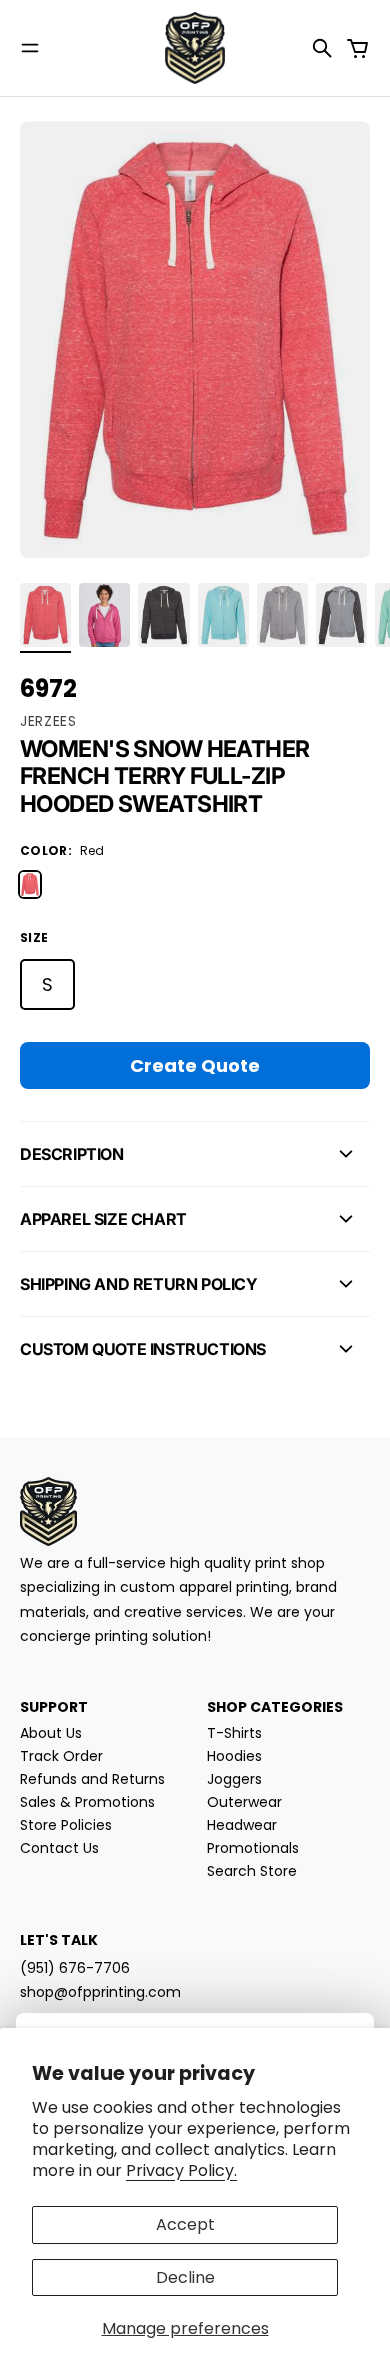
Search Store (252, 1871)
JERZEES (48, 721)
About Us (51, 1733)
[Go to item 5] (282, 615)
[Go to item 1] (45, 615)
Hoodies (234, 1756)
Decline (185, 2277)
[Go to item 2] (104, 615)
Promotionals (253, 1848)
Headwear (242, 1825)
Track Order (61, 1756)
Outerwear (244, 1802)
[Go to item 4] (223, 615)
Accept (185, 2224)
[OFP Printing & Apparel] (195, 48)
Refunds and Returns (92, 1779)
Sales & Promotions (87, 1802)
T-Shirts (234, 1733)
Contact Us (59, 1848)
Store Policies (66, 1825)
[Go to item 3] (163, 615)
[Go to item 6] (341, 615)
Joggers (234, 1779)
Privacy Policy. (181, 2170)
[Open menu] (30, 48)
